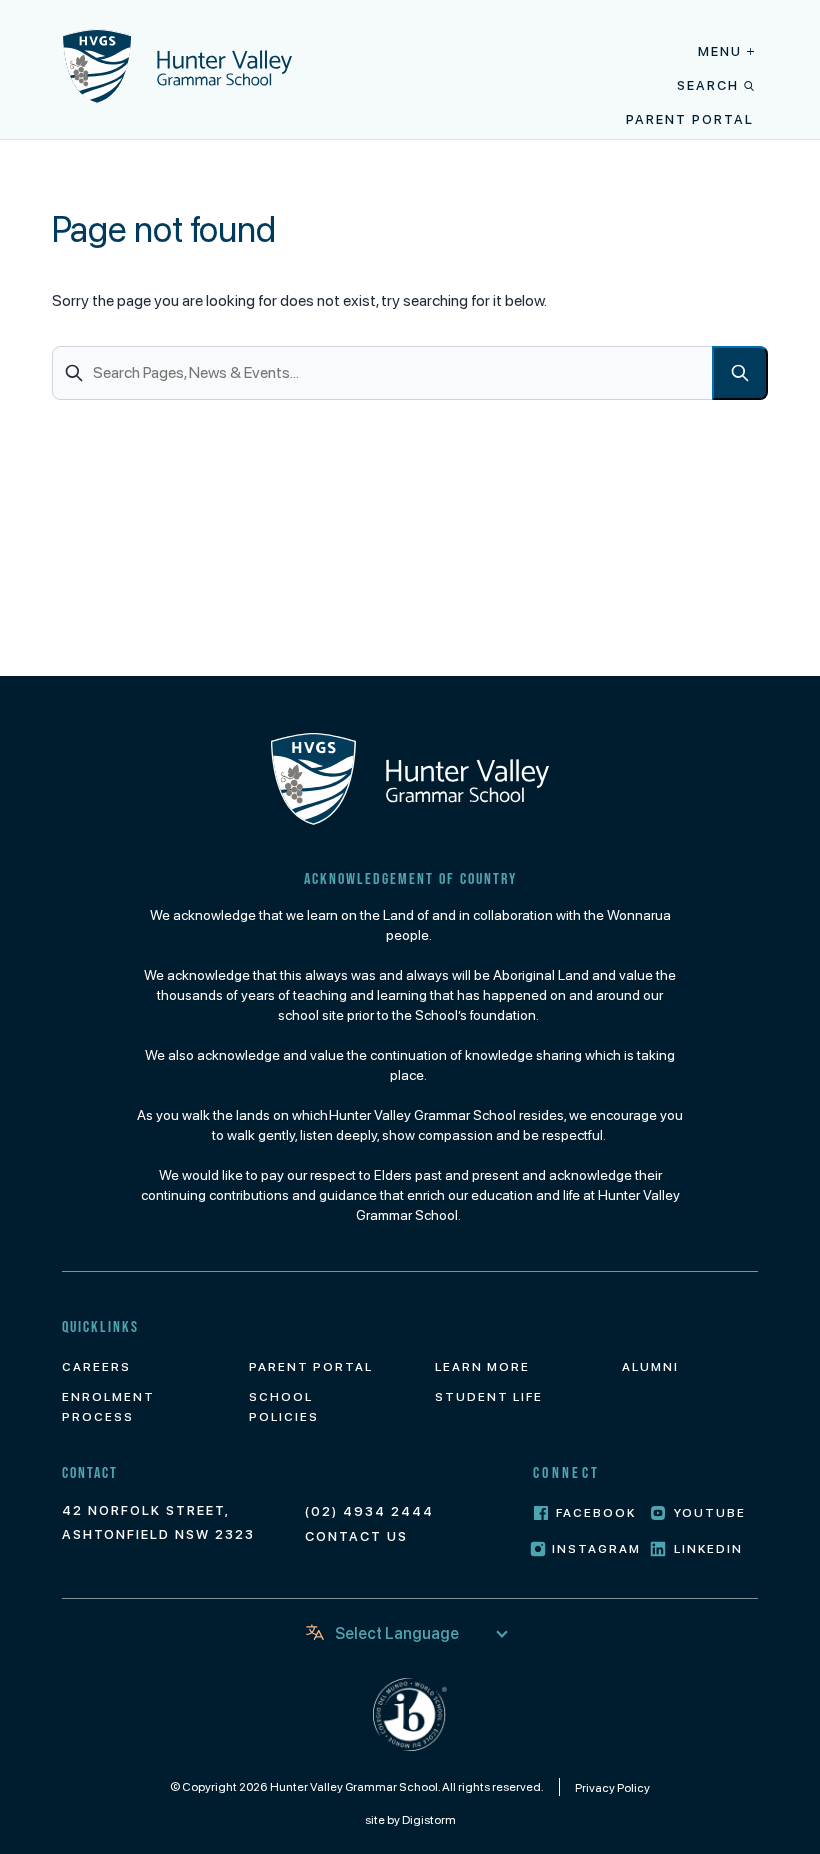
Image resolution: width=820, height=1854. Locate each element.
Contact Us (356, 1536)
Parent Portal (690, 119)
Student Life (489, 1397)
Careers (96, 1367)
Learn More (482, 1367)
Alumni (650, 1367)
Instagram (596, 1549)
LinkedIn (708, 1549)
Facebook (596, 1513)
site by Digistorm (410, 1820)
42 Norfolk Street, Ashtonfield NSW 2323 (158, 1522)
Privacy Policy (612, 1788)
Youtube (710, 1513)
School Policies (284, 1407)
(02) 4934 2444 (369, 1511)
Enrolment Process (108, 1407)
